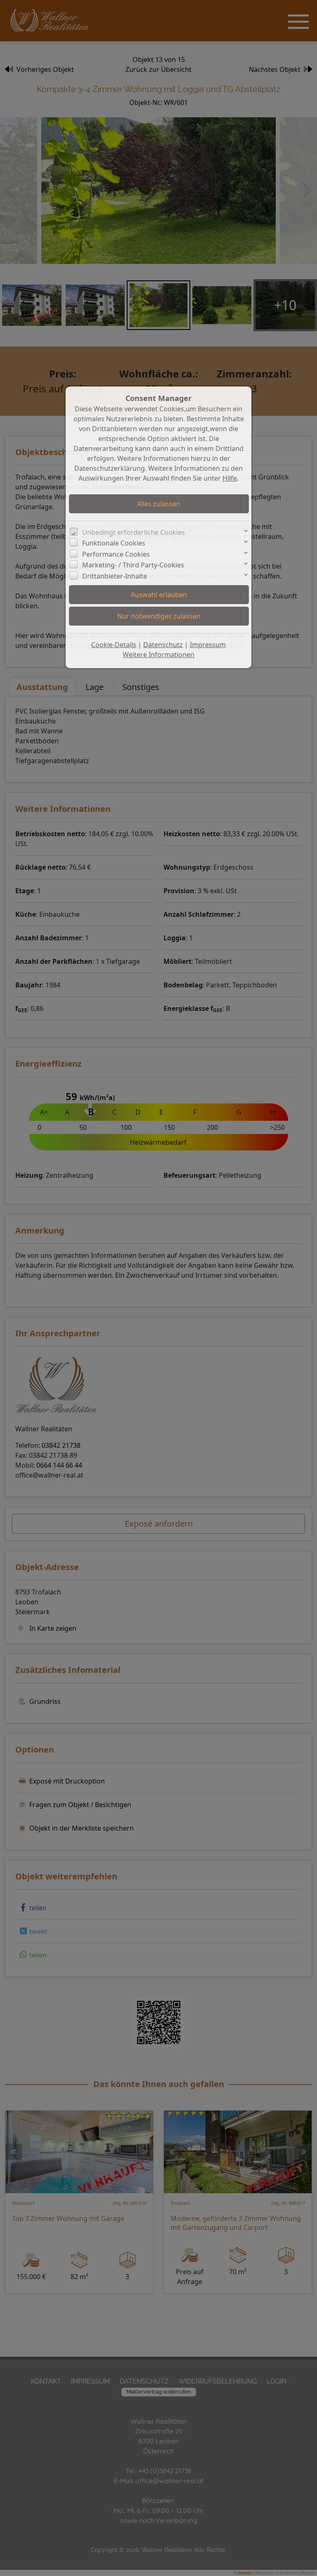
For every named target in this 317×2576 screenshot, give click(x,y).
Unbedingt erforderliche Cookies (134, 532)
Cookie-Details (114, 645)
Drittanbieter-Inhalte (115, 576)
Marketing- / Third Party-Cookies (133, 565)
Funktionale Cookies (114, 543)
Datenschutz (163, 645)
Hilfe (230, 478)
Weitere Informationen (158, 655)
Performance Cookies (116, 554)
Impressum (208, 645)
